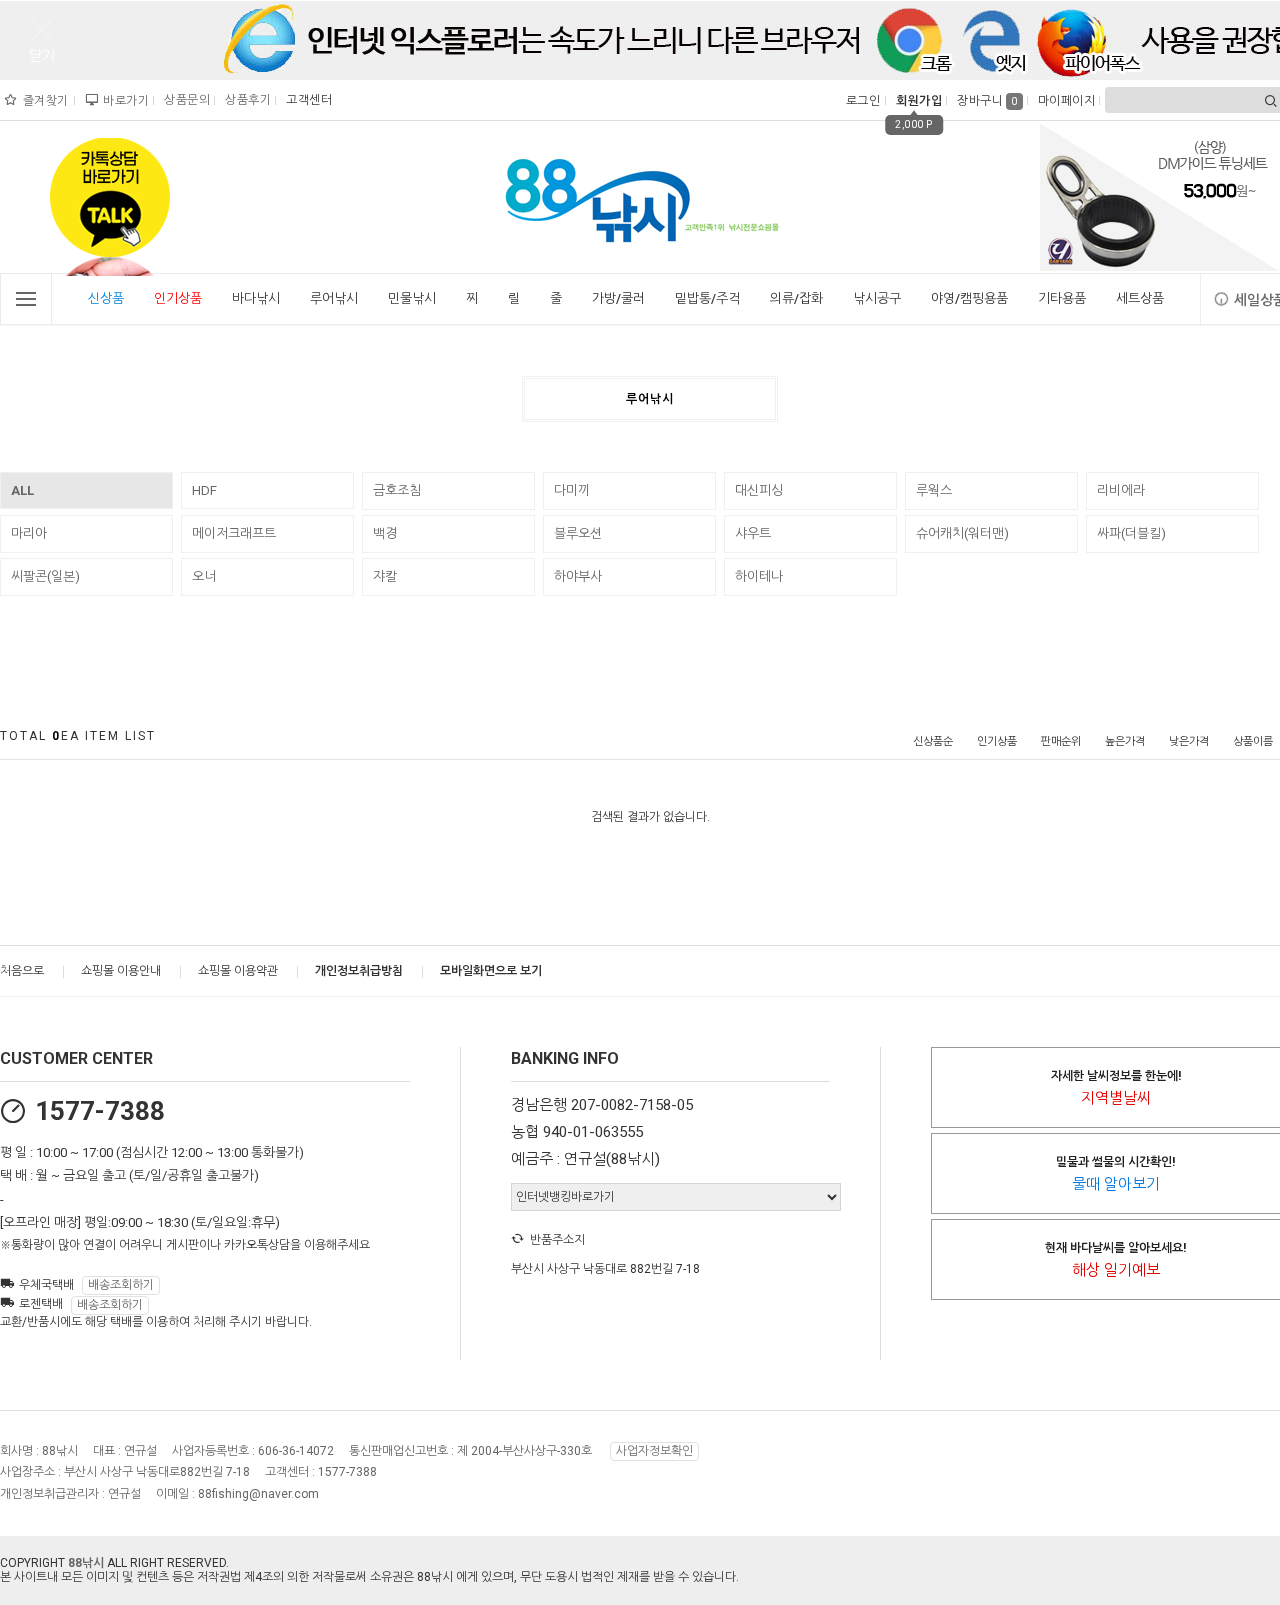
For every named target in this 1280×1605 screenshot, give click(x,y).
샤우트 (753, 533)
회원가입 (916, 101)
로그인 (861, 101)
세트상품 (1140, 298)
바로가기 (123, 101)
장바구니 (987, 101)
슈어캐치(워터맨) (962, 533)
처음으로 (22, 971)
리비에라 (1121, 490)
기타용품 (1062, 298)
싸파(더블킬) (1131, 533)
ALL (22, 490)
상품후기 (245, 100)
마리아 (29, 533)
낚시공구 (877, 298)
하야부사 (578, 576)
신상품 (106, 298)
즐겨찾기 (44, 101)
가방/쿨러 (618, 298)
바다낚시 (256, 298)
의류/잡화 (796, 298)
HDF (204, 490)
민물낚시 (412, 298)
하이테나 (759, 576)
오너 (204, 576)
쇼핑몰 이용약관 (238, 971)
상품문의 (184, 100)
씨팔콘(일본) (45, 576)
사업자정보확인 (654, 1451)
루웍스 (934, 490)
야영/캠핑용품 (969, 298)
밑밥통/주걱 (707, 298)
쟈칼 (385, 576)
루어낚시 (334, 298)
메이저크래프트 (234, 533)
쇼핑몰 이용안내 (121, 971)
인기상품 (178, 298)
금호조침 (397, 490)
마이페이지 (1064, 101)
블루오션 (578, 533)
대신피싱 (759, 490)
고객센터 (306, 100)
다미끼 (572, 490)
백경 (385, 533)
